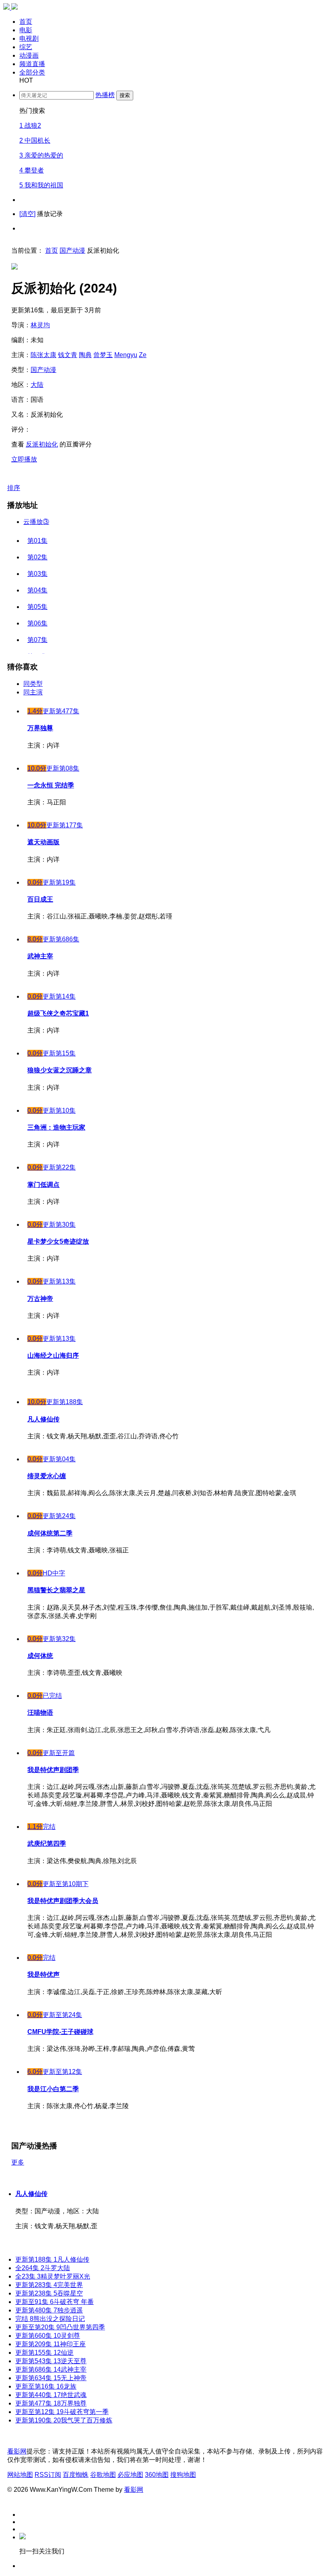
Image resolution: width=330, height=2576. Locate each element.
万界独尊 (51, 2403)
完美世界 (49, 2285)
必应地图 (130, 2475)
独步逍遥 (49, 2310)
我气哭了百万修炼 (64, 2420)
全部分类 (32, 72)
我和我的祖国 (41, 185)
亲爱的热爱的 (41, 155)
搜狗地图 (183, 2475)
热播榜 (105, 95)
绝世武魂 (51, 2395)
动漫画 (29, 55)
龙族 (46, 2386)
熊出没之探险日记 (50, 2319)
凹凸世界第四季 (60, 2327)
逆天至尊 (51, 2361)
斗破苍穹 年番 (55, 2302)
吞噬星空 (49, 2293)
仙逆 (44, 2353)
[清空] (27, 214)
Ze (143, 355)
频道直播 (32, 64)
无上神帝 (51, 2378)
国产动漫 (72, 250)
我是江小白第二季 (53, 2089)
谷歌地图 (103, 2475)
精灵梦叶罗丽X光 (53, 2276)
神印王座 (51, 2344)
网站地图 (20, 2475)
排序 (14, 488)
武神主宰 (51, 2369)
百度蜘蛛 (76, 2475)
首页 (26, 22)
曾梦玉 (103, 355)
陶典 (85, 355)
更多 (18, 2162)
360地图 (157, 2475)
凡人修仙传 (31, 2194)
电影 (26, 30)
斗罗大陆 (43, 2268)
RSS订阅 (48, 2475)
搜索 (125, 95)
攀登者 (32, 170)
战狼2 (30, 126)
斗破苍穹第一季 (62, 2412)
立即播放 (24, 459)
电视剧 (29, 38)
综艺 (26, 47)
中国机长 (35, 140)
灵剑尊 (48, 2336)
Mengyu (126, 355)
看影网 (17, 2451)
